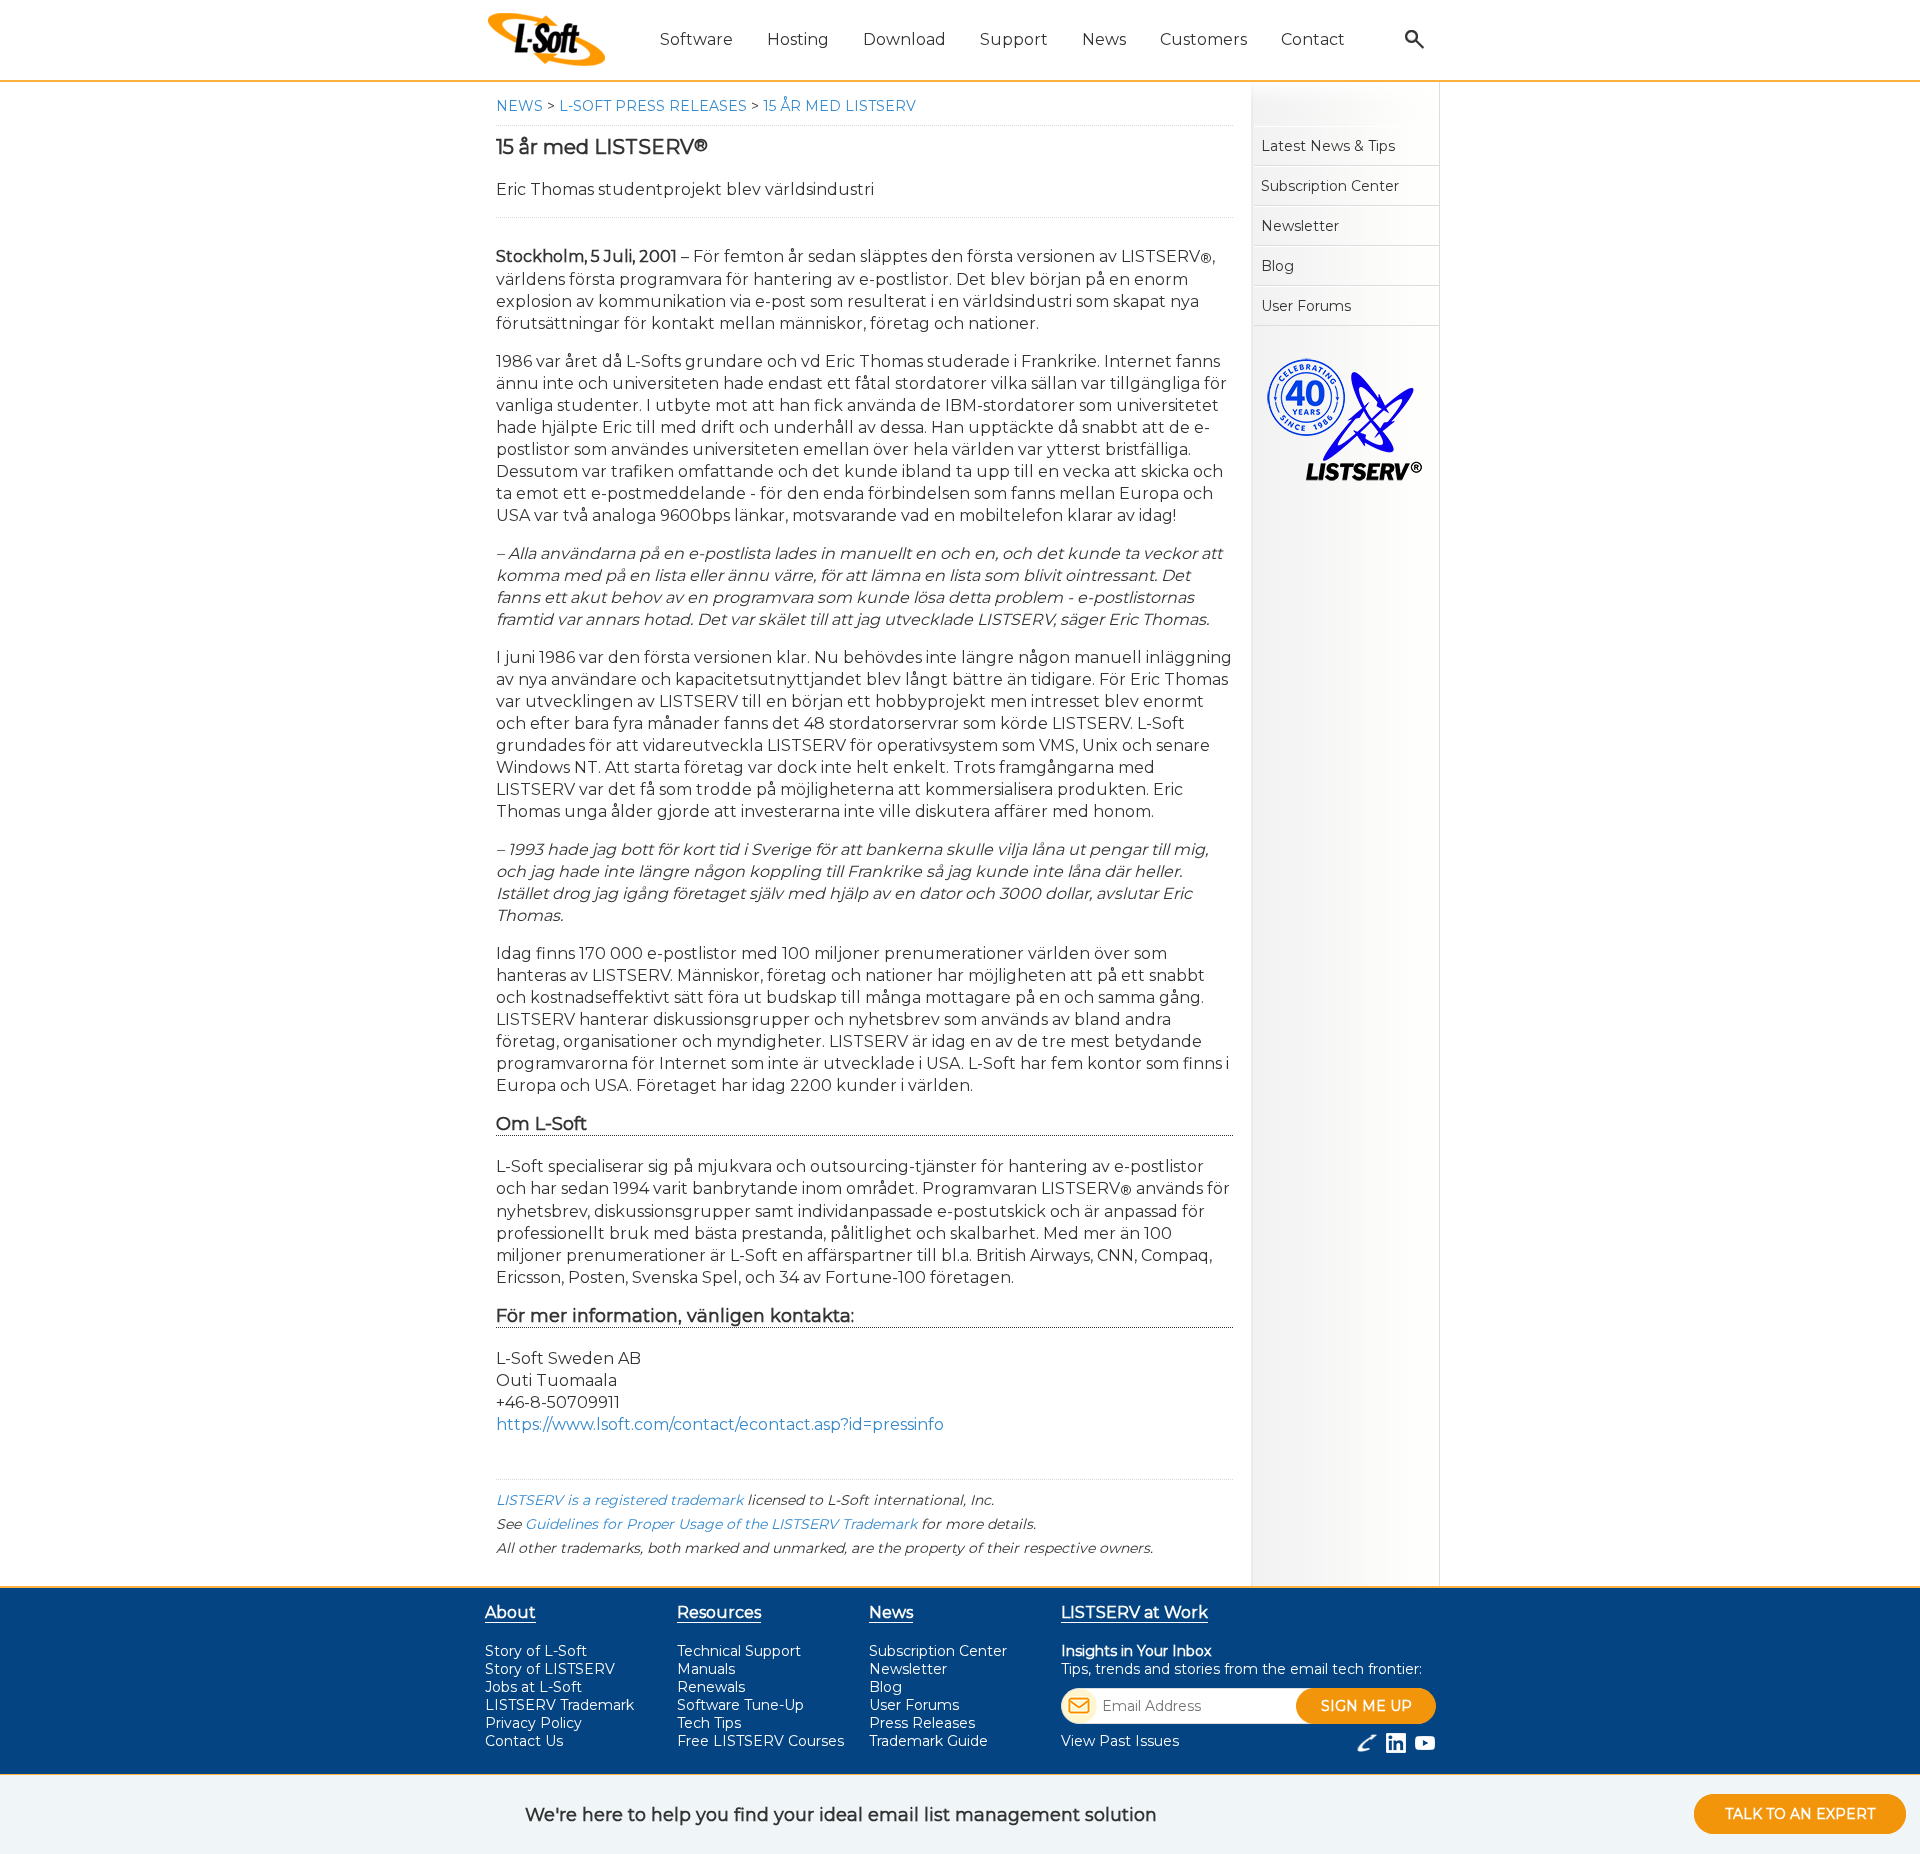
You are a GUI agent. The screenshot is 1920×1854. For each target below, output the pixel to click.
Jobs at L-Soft (533, 1687)
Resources (719, 1612)
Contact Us (524, 1741)
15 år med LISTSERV (839, 106)
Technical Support (739, 1651)
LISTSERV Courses (760, 1741)
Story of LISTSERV (550, 1669)
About (510, 1612)
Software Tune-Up (740, 1705)
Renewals (711, 1687)
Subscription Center (1330, 186)
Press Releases (922, 1723)
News (519, 106)
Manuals (706, 1669)
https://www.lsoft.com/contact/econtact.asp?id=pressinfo (720, 1424)
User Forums (1306, 306)
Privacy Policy (533, 1723)
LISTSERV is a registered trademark (619, 1500)
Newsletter (1300, 226)
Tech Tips (709, 1723)
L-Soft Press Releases (653, 106)
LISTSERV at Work (1134, 1612)
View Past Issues (1120, 1741)
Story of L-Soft (536, 1651)
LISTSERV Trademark (559, 1705)
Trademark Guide (928, 1741)
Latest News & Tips (1328, 146)
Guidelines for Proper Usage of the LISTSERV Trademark (721, 1524)
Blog (1277, 266)
